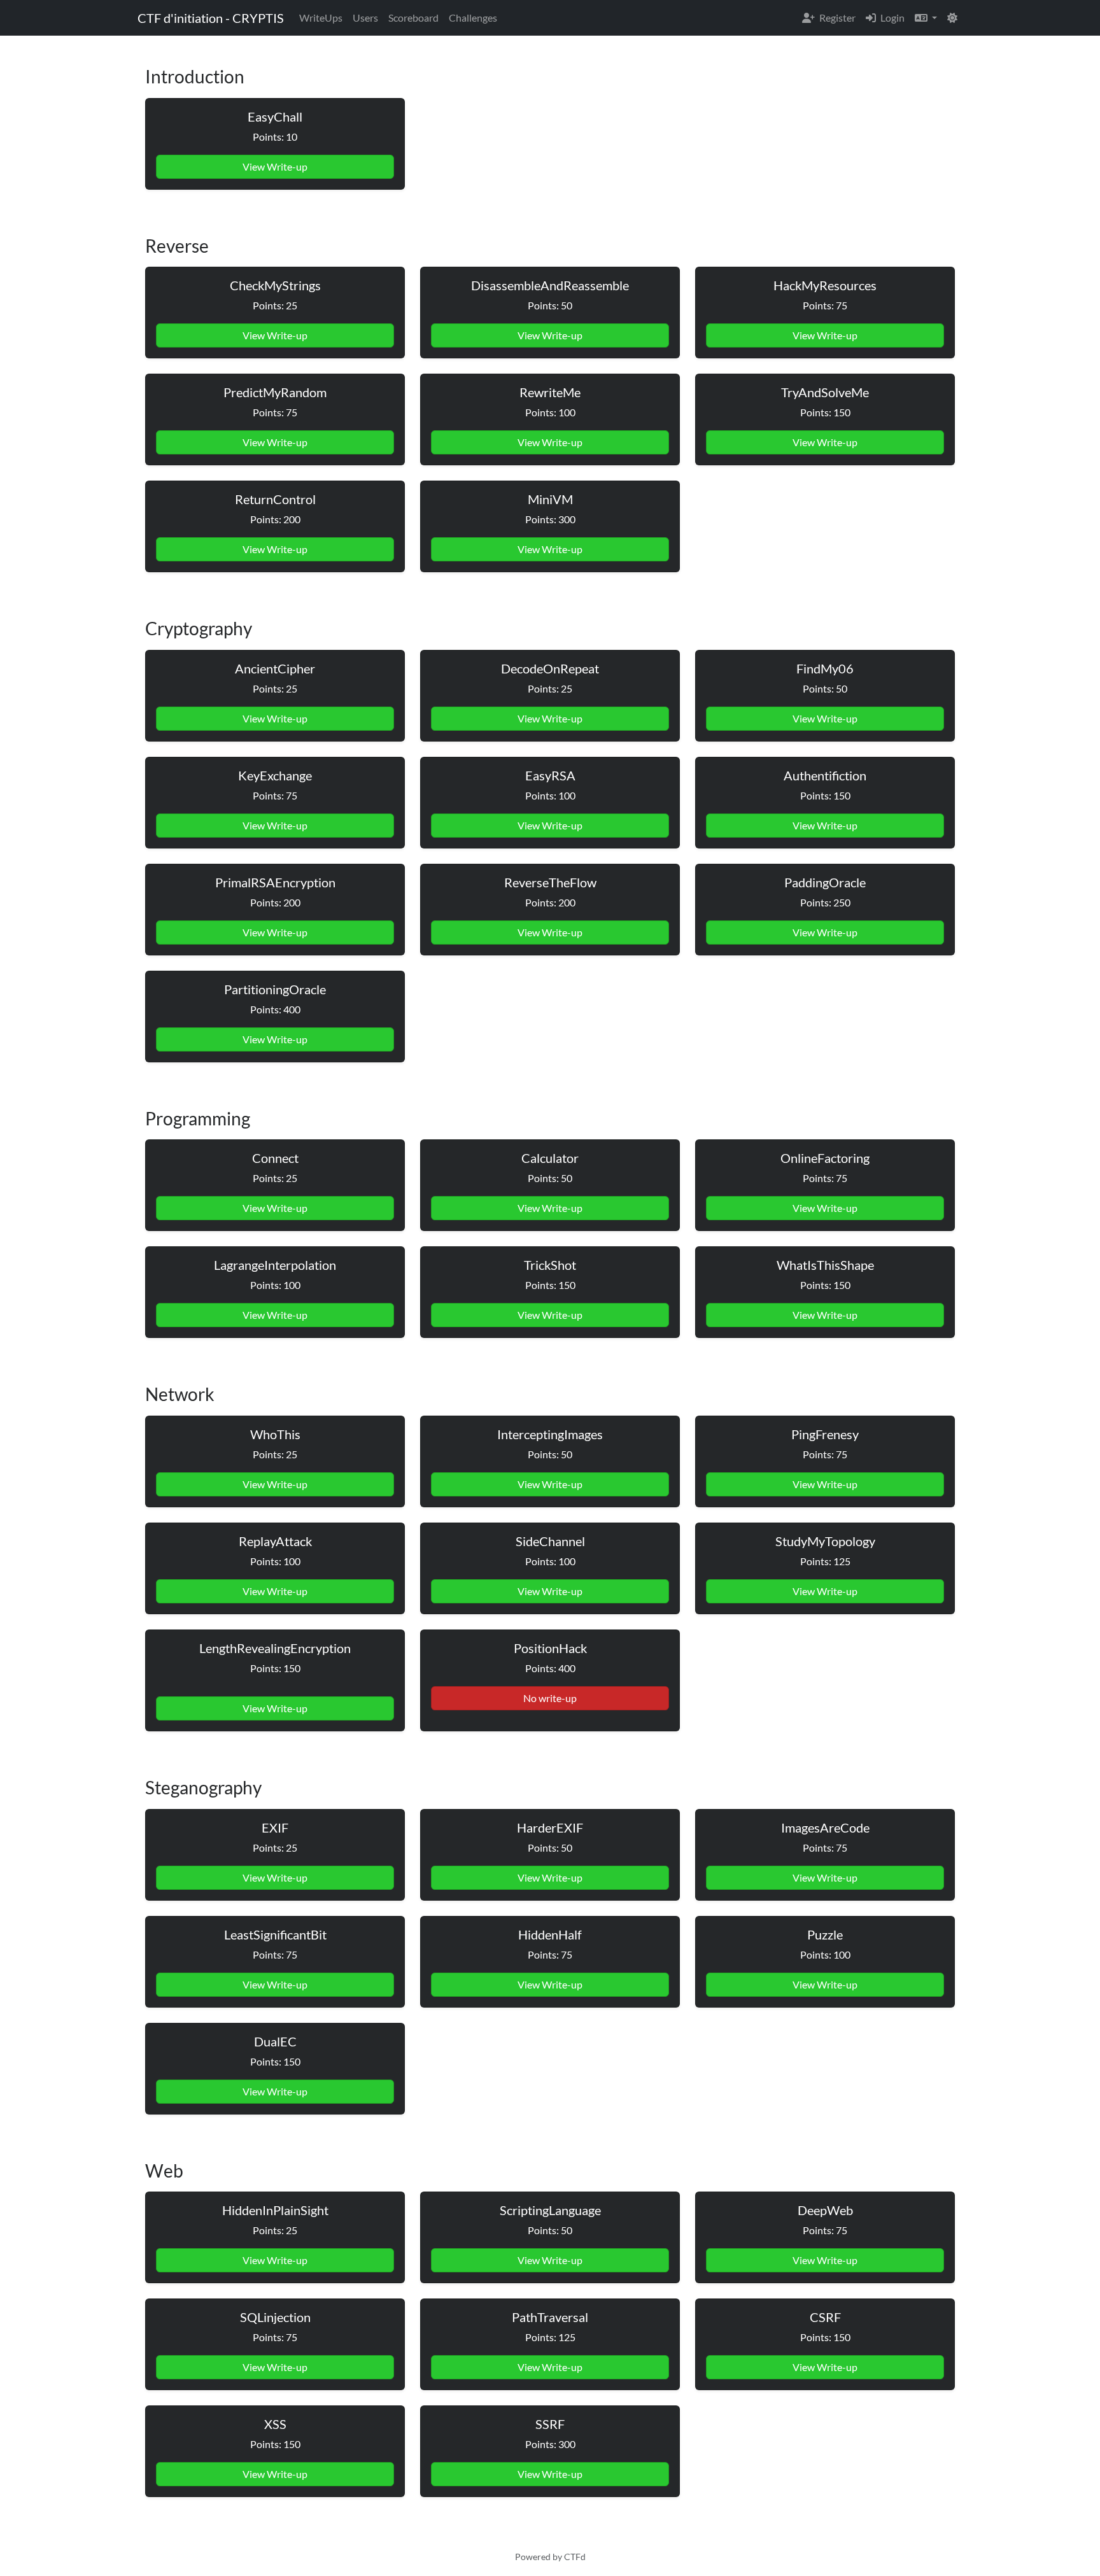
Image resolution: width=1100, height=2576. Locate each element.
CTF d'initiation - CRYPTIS (211, 18)
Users (365, 18)
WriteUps (321, 18)
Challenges (473, 18)
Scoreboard (413, 18)
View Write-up (275, 166)
